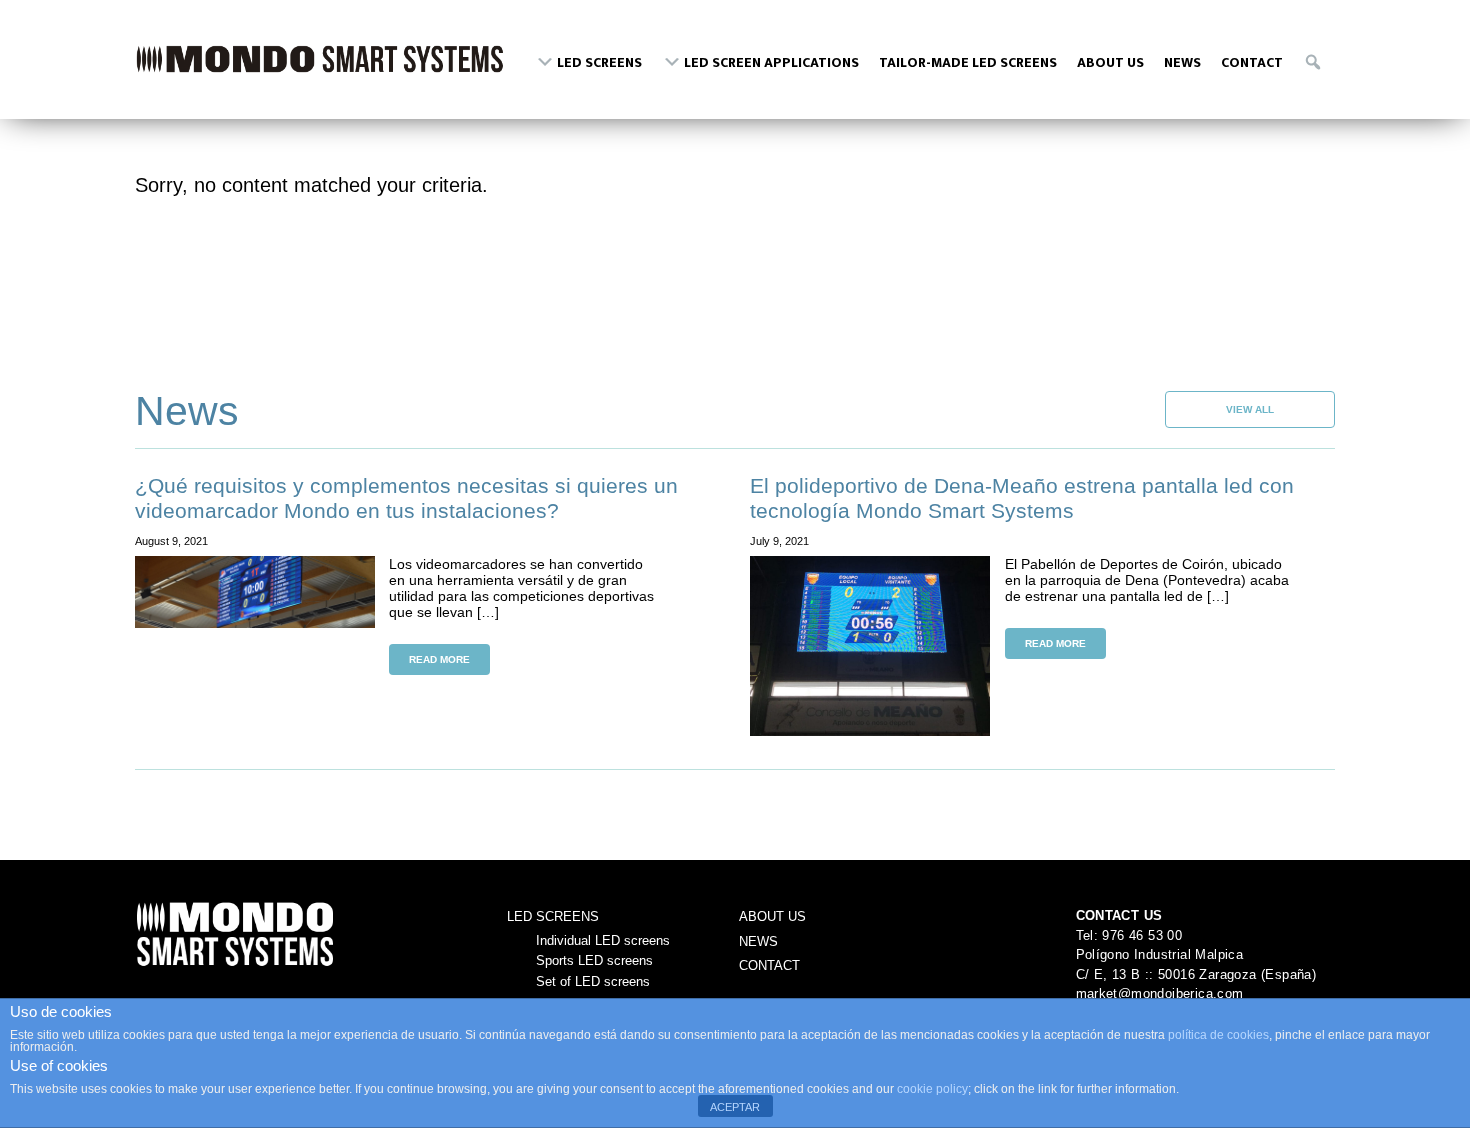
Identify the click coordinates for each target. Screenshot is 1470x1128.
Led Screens (553, 916)
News (758, 941)
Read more (439, 659)
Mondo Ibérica (320, 68)
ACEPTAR (735, 1107)
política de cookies (1218, 1035)
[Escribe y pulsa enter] (1314, 59)
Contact (769, 965)
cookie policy (932, 1089)
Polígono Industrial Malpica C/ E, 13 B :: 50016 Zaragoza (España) (1196, 964)
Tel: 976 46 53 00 (1129, 935)
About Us (772, 916)
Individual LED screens (603, 940)
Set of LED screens (593, 981)
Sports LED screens (594, 960)
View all (1250, 409)
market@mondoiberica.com (1160, 993)
